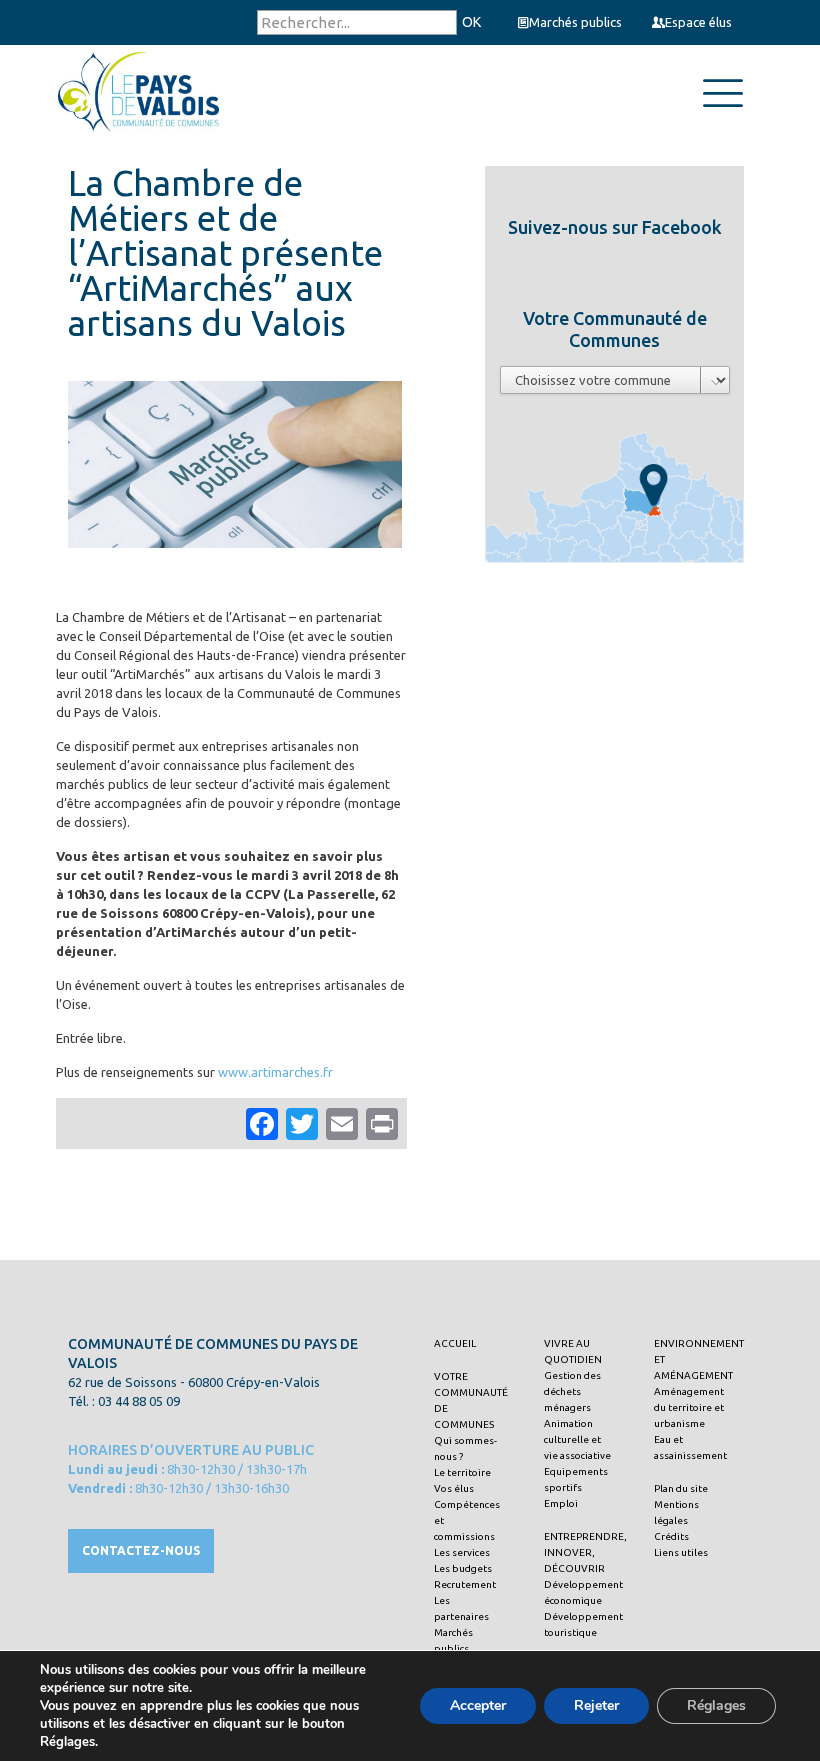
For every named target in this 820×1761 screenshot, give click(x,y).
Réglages (716, 1705)
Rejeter (596, 1705)
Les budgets (463, 1568)
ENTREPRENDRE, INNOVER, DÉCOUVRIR (585, 1552)
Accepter (478, 1705)
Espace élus (698, 22)
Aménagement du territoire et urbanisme (689, 1407)
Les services (462, 1552)
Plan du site (681, 1488)
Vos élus (454, 1488)
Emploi (561, 1503)
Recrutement (465, 1584)
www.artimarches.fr (275, 1072)
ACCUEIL (455, 1343)
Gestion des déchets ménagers (572, 1391)
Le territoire (462, 1472)
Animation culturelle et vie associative (577, 1439)
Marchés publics (575, 22)
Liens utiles (681, 1552)
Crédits (671, 1536)
